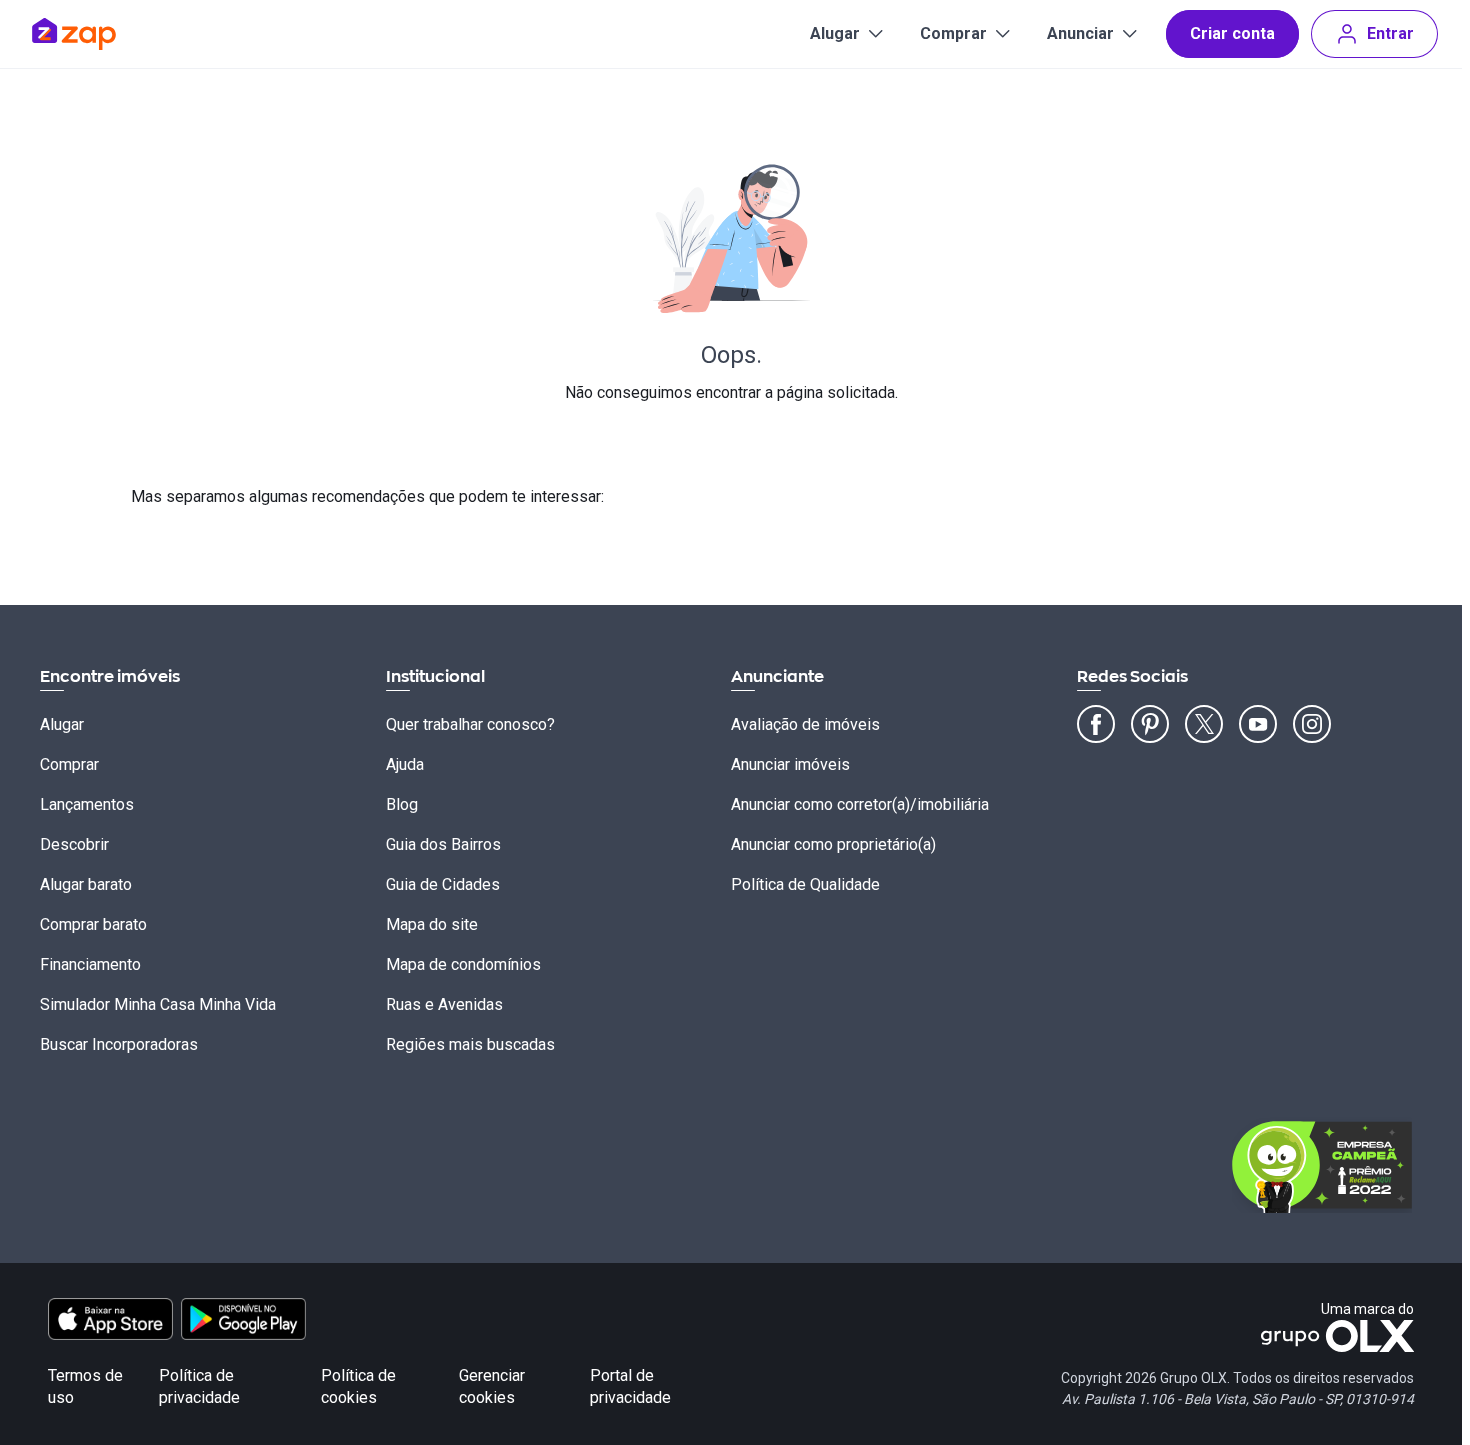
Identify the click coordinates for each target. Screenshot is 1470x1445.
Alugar (835, 33)
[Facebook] (1096, 724)
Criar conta (1232, 33)
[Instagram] (1312, 724)
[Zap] (103, 34)
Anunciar (1080, 33)
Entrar (1390, 33)
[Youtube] (1258, 724)
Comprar (953, 33)
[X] (1204, 724)
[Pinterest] (1150, 724)
